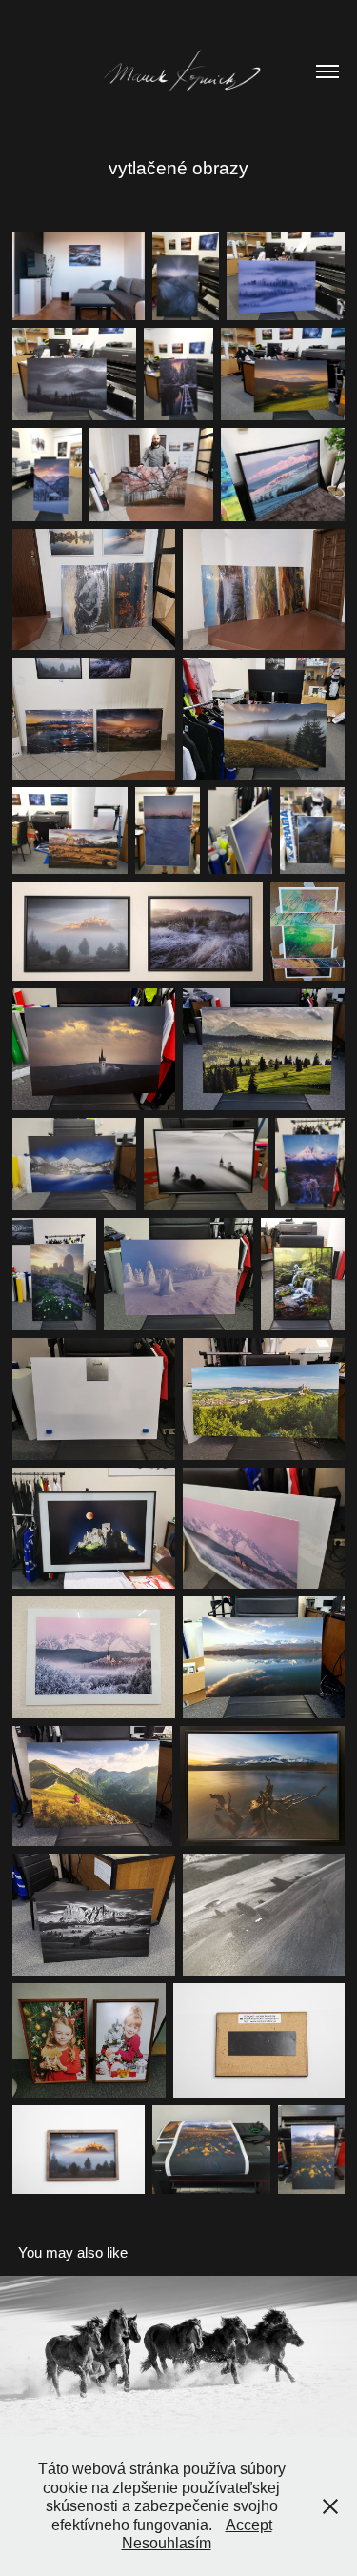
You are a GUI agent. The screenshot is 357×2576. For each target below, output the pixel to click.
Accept (249, 2525)
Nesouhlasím (167, 2543)
